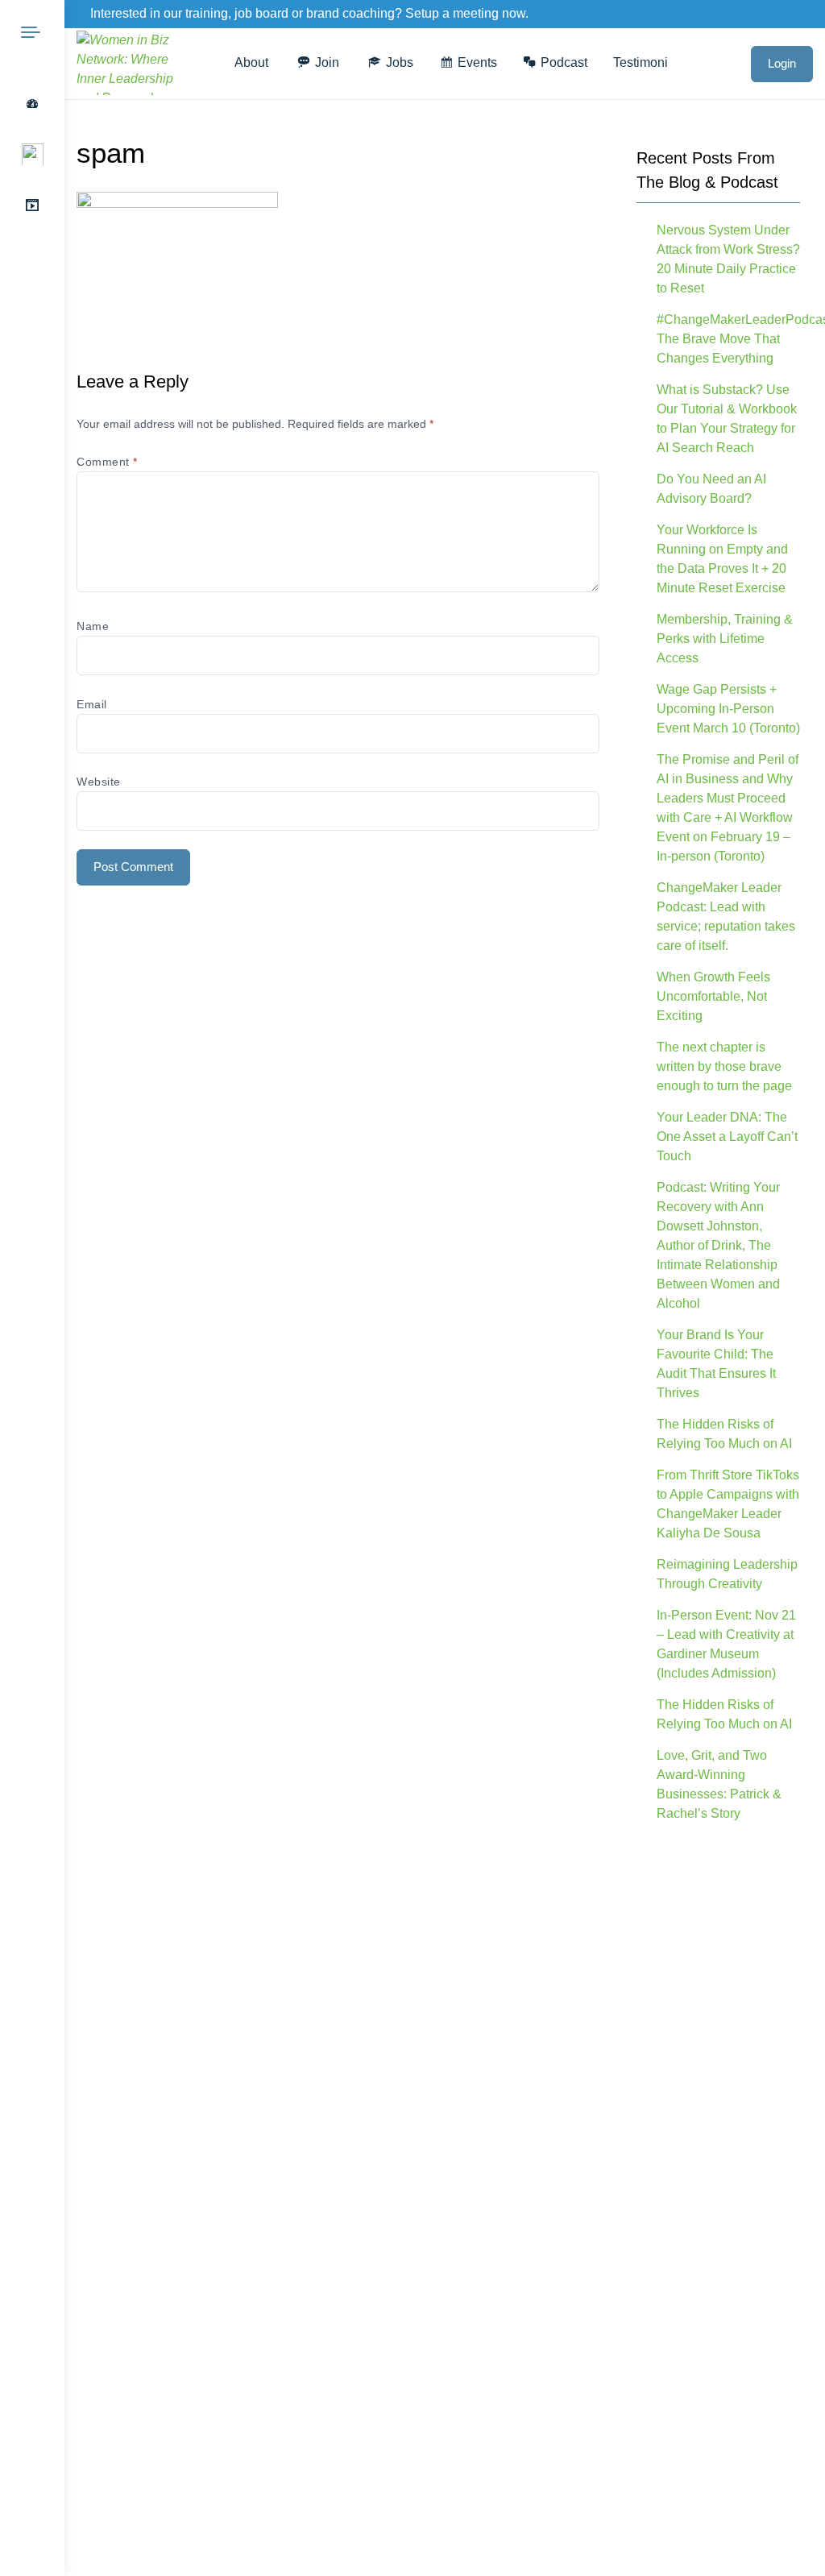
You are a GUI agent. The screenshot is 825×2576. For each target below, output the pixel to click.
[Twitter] (778, 15)
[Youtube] (815, 15)
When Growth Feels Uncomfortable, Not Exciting (713, 996)
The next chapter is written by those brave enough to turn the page (724, 1066)
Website (99, 782)
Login (782, 63)
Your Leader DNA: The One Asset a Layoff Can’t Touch (727, 1137)
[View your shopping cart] (723, 63)
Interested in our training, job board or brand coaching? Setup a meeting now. (309, 13)
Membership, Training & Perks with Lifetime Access (725, 639)
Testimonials (649, 62)
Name (93, 626)
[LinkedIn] (798, 15)
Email (92, 704)
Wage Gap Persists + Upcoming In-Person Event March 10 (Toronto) (728, 709)
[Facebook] (759, 15)
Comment (107, 462)
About (251, 62)
